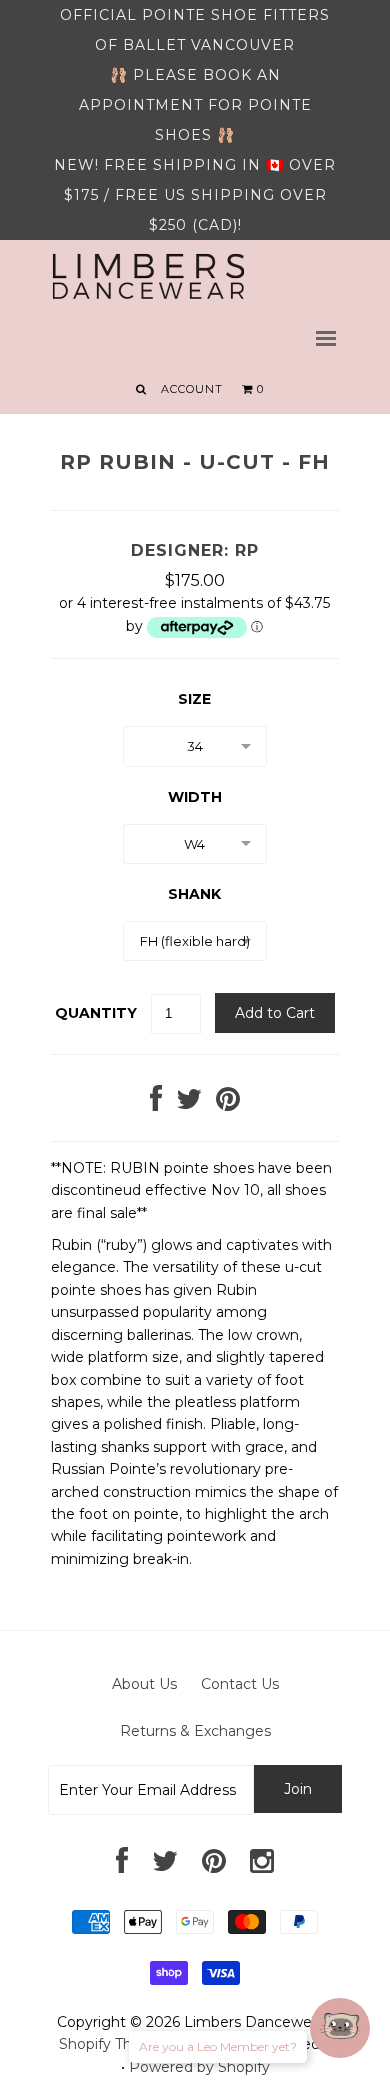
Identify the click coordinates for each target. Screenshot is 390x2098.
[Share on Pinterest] (228, 1104)
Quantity (96, 1013)
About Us (144, 1684)
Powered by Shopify (199, 2067)
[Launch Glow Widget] (340, 2028)
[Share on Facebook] (156, 1104)
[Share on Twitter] (189, 1104)
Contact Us (240, 1684)
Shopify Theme (112, 2044)
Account (192, 389)
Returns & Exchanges (195, 1731)
